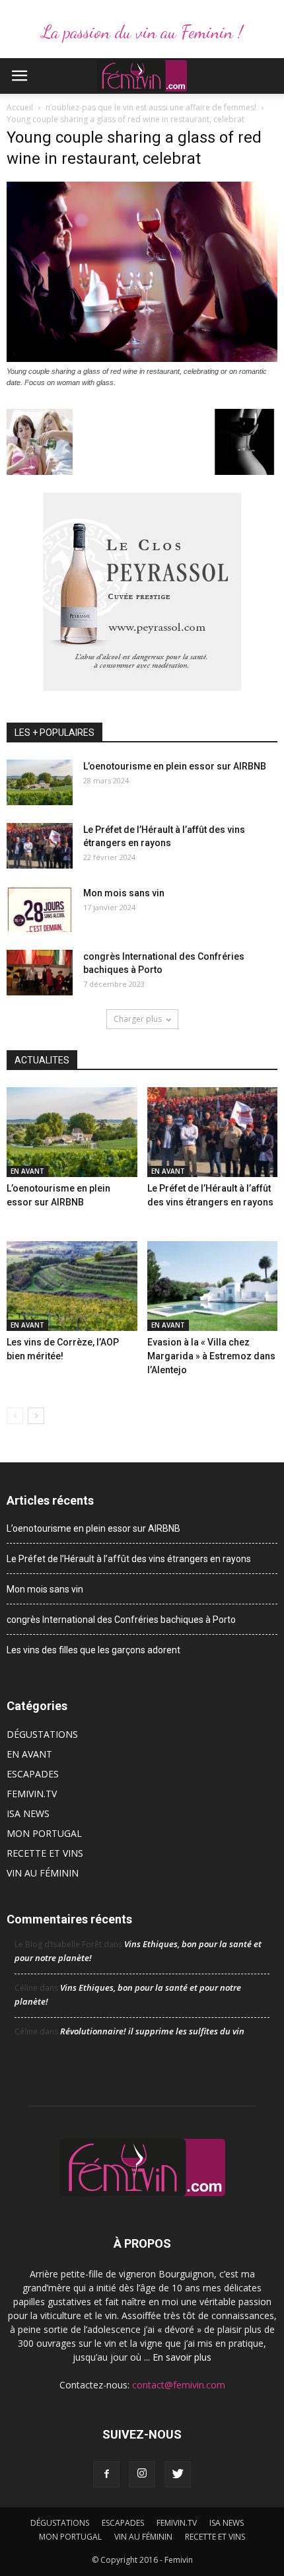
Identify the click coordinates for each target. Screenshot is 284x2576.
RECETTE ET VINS (45, 1853)
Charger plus (138, 1019)
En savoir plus (182, 2357)
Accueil (20, 107)
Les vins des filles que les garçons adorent (93, 1650)
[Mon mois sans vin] (40, 909)
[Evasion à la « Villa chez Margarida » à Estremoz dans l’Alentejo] (213, 1286)
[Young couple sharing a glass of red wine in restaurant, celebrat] (142, 359)
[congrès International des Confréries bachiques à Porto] (40, 973)
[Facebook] (106, 2474)
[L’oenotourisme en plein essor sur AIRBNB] (40, 782)
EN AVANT (27, 1171)
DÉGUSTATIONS (42, 1734)
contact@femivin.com (179, 2385)
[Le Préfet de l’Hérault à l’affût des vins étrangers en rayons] (40, 846)
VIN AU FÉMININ (43, 1873)
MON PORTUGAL (44, 1833)
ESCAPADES (33, 1774)
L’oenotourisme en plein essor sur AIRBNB (175, 766)
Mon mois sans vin (124, 893)
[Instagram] (142, 2474)
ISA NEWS (28, 1813)
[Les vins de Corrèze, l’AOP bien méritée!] (72, 1286)
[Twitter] (178, 2474)
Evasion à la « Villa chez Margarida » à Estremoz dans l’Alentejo (211, 1356)
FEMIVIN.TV (32, 1794)
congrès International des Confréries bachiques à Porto (121, 1620)
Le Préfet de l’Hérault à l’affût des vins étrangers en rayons (129, 1559)
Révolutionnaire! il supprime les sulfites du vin (152, 2031)
